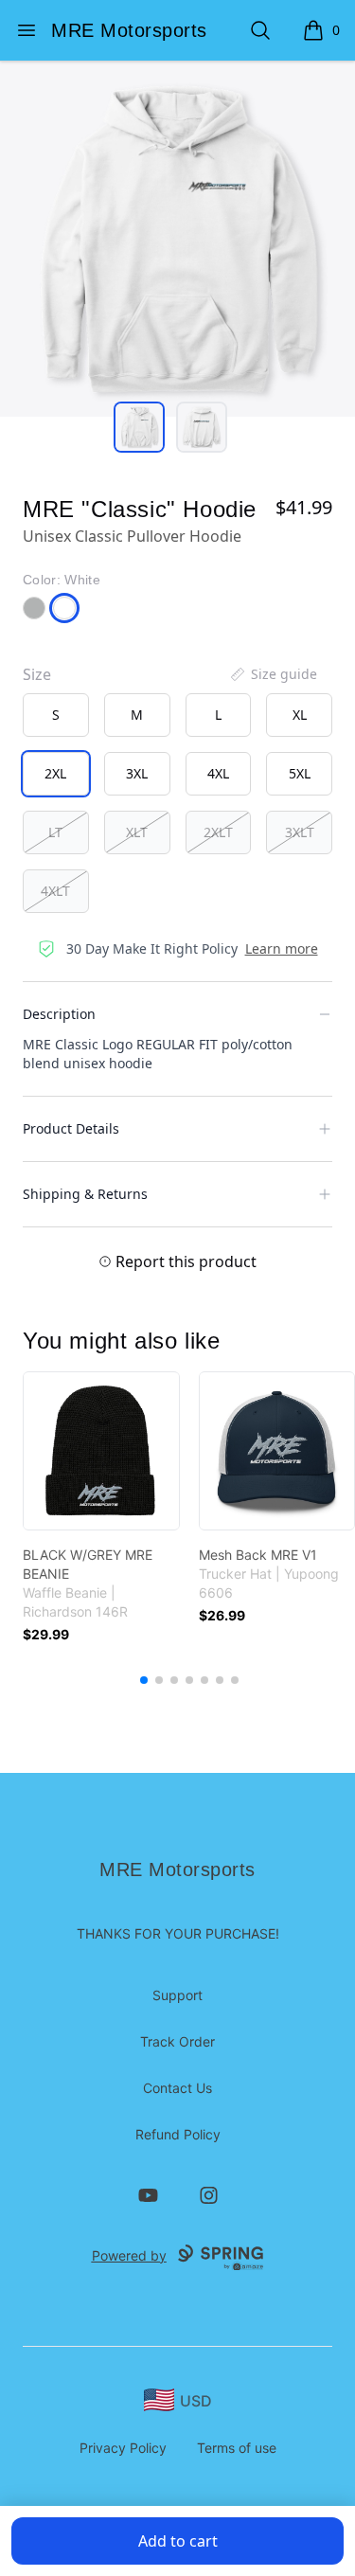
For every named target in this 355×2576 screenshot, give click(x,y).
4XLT (55, 891)
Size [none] (37, 674)
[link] (101, 1451)
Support (177, 1995)
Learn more (282, 948)
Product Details (71, 1128)
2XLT (218, 832)
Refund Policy (178, 2134)
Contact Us (177, 2088)
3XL (137, 773)
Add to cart (178, 2541)
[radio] (56, 715)
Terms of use (237, 2448)
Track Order (177, 2041)
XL (300, 715)
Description (59, 1014)
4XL (218, 773)
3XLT (300, 832)
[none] (273, 674)
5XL (300, 773)
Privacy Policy (123, 2448)
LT (55, 832)
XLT (137, 832)
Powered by (129, 2255)
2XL (55, 773)
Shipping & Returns (85, 1194)
